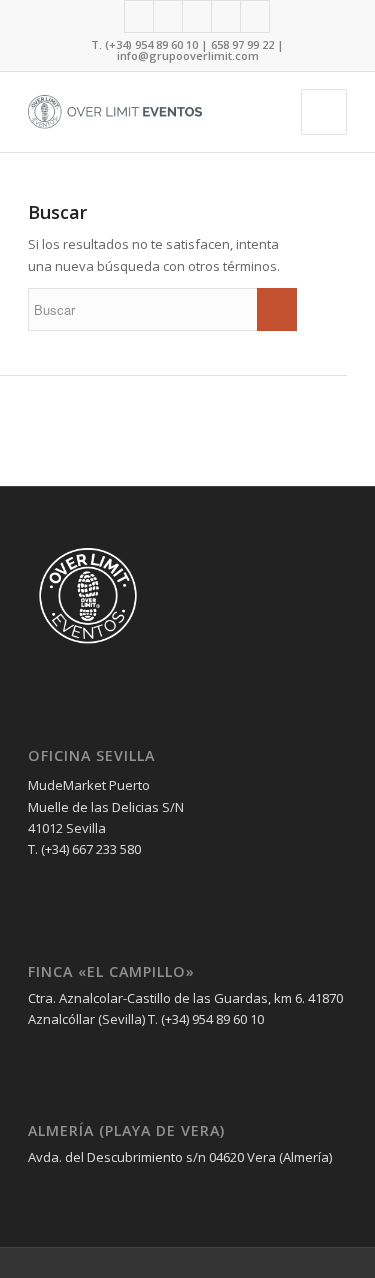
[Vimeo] (255, 16)
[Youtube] (226, 16)
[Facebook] (139, 16)
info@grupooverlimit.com (188, 55)
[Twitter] (168, 16)
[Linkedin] (197, 16)
